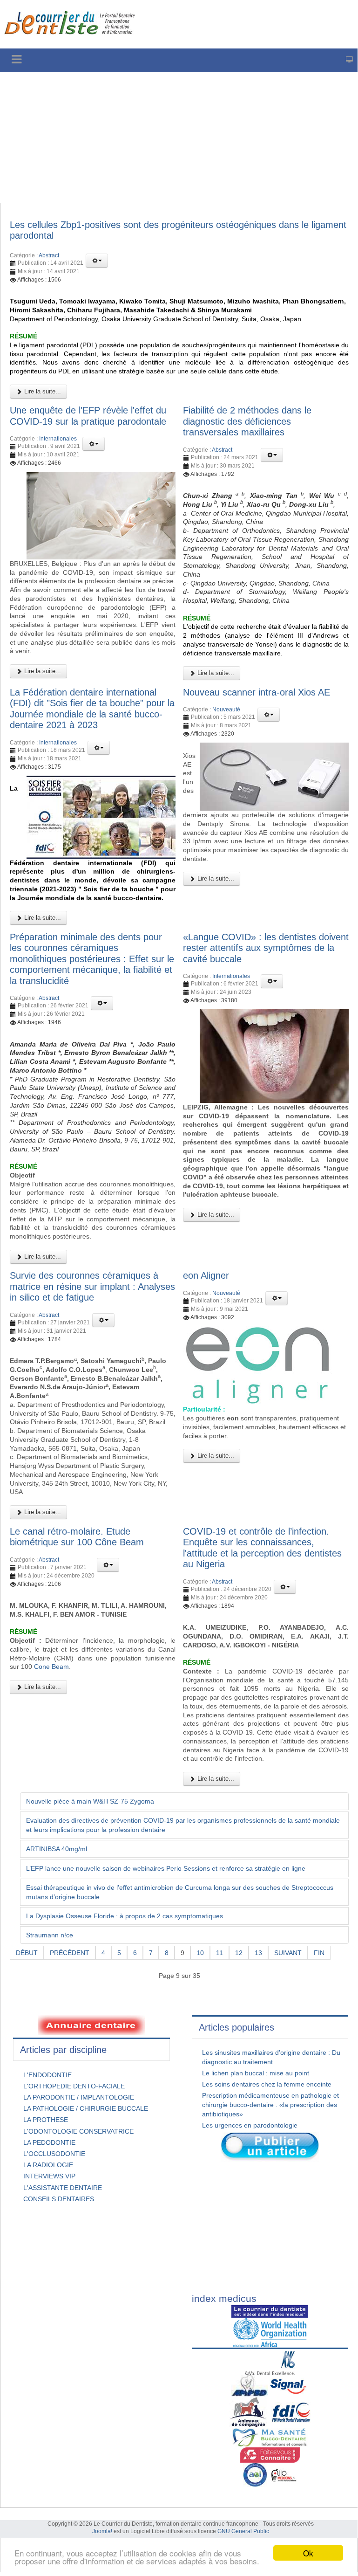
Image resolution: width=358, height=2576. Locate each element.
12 (239, 1953)
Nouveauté (226, 709)
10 (200, 1953)
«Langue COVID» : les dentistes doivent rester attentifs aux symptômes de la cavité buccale (266, 948)
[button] (97, 261)
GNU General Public (243, 2531)
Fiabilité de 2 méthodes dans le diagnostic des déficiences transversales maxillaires (247, 421)
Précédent (70, 1953)
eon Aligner (206, 1275)
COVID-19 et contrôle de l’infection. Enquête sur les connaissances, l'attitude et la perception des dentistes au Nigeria (262, 1548)
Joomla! (102, 2531)
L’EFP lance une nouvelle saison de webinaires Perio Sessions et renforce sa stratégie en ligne (166, 1868)
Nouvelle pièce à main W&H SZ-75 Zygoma (90, 1801)
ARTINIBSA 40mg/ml (57, 1849)
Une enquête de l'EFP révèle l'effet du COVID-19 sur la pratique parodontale (88, 416)
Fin (319, 1953)
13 (258, 1953)
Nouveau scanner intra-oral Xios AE (257, 692)
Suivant (288, 1953)
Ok (308, 2553)
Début (27, 1953)
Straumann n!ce (50, 1935)
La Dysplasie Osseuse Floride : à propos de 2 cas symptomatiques (125, 1916)
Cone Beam (51, 1667)
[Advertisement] (179, 138)
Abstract (49, 255)
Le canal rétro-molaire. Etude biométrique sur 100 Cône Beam (77, 1537)
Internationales (58, 439)
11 (220, 1953)
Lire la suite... (42, 391)
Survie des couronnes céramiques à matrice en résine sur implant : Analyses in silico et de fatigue (92, 1286)
